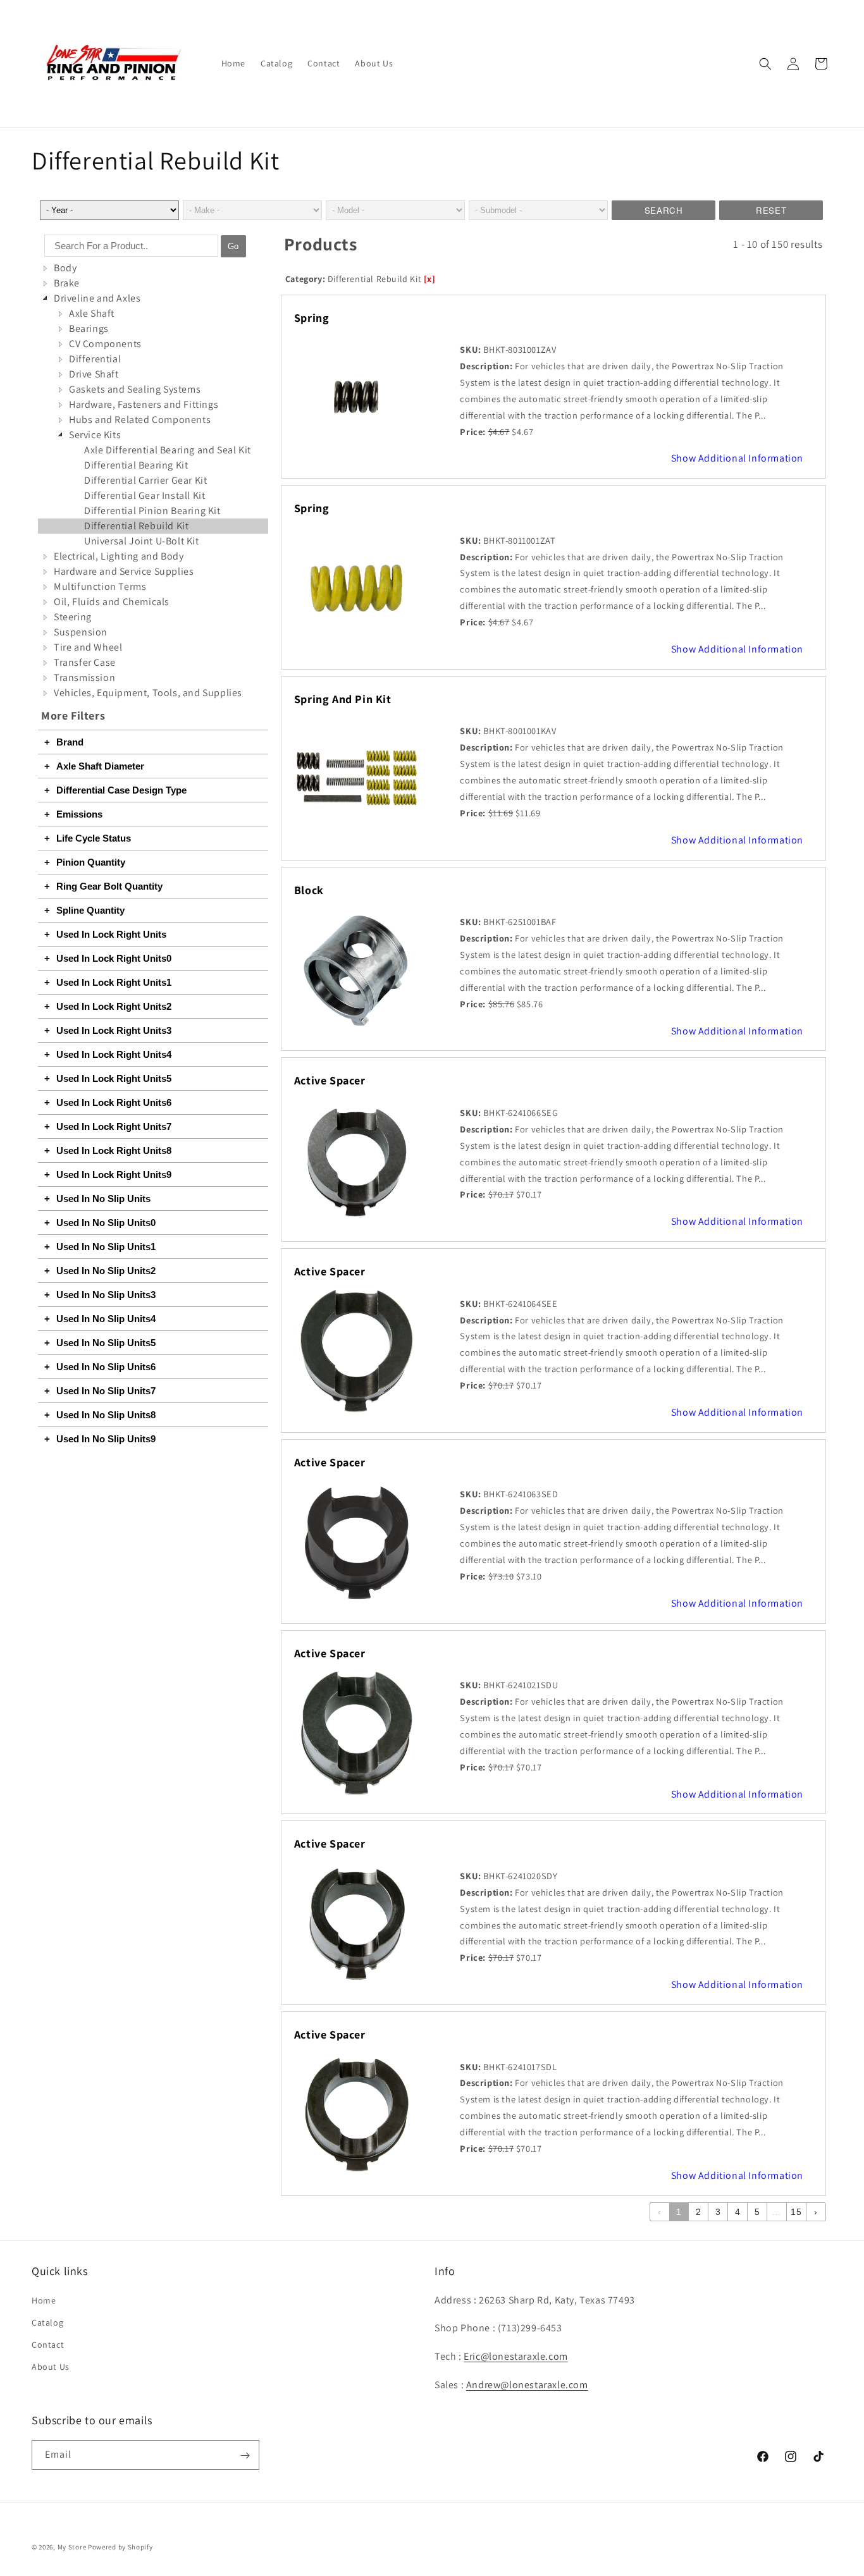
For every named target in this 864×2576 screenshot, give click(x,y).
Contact (48, 2345)
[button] (765, 64)
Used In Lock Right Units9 (114, 1175)
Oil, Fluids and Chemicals (112, 602)
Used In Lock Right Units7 (114, 1126)
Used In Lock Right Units (111, 934)
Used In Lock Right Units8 (114, 1150)
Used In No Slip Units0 (106, 1223)
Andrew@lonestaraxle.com (527, 2385)
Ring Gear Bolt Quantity (109, 886)
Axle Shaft (92, 313)
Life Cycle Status (94, 838)
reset (771, 210)
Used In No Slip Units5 (106, 1343)
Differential (95, 359)
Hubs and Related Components (140, 420)
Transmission (84, 678)
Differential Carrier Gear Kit (145, 480)
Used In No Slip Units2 (106, 1271)
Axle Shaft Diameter (100, 766)
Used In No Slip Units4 (106, 1319)
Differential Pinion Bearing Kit (152, 511)
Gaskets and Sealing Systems (135, 389)
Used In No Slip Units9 (106, 1439)
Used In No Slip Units (103, 1199)
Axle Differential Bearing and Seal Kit (168, 450)
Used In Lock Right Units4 (114, 1054)
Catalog (47, 2322)
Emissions (79, 814)
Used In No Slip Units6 (106, 1367)
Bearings (89, 328)
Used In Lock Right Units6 (114, 1102)
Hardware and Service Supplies (124, 571)
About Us (51, 2367)
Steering (73, 617)
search (664, 210)
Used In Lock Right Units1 (114, 982)
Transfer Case (85, 662)
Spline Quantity (90, 910)
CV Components (105, 344)
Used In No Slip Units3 (106, 1295)
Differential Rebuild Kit (136, 526)
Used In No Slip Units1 (106, 1247)
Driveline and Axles (97, 298)
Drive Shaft (94, 374)
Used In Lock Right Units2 (114, 1006)
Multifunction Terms (100, 586)
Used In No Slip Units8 (106, 1415)
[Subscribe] (245, 2456)
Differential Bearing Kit (136, 465)
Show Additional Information (737, 458)
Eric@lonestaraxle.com (516, 2356)
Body (65, 268)
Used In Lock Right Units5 (114, 1078)
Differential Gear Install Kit (145, 495)
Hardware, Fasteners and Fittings (144, 404)
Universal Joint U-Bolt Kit (142, 541)
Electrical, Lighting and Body (119, 556)
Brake (67, 283)
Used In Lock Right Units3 (114, 1030)
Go (233, 246)
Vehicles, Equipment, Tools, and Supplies (148, 693)
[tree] (153, 481)
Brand (70, 742)
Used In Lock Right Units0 (114, 958)
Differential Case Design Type (121, 790)
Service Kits (95, 435)
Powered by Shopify (120, 2547)
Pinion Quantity (91, 862)
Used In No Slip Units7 (106, 1391)
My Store (72, 2547)
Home (44, 2300)
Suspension (81, 632)
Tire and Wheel (88, 647)
